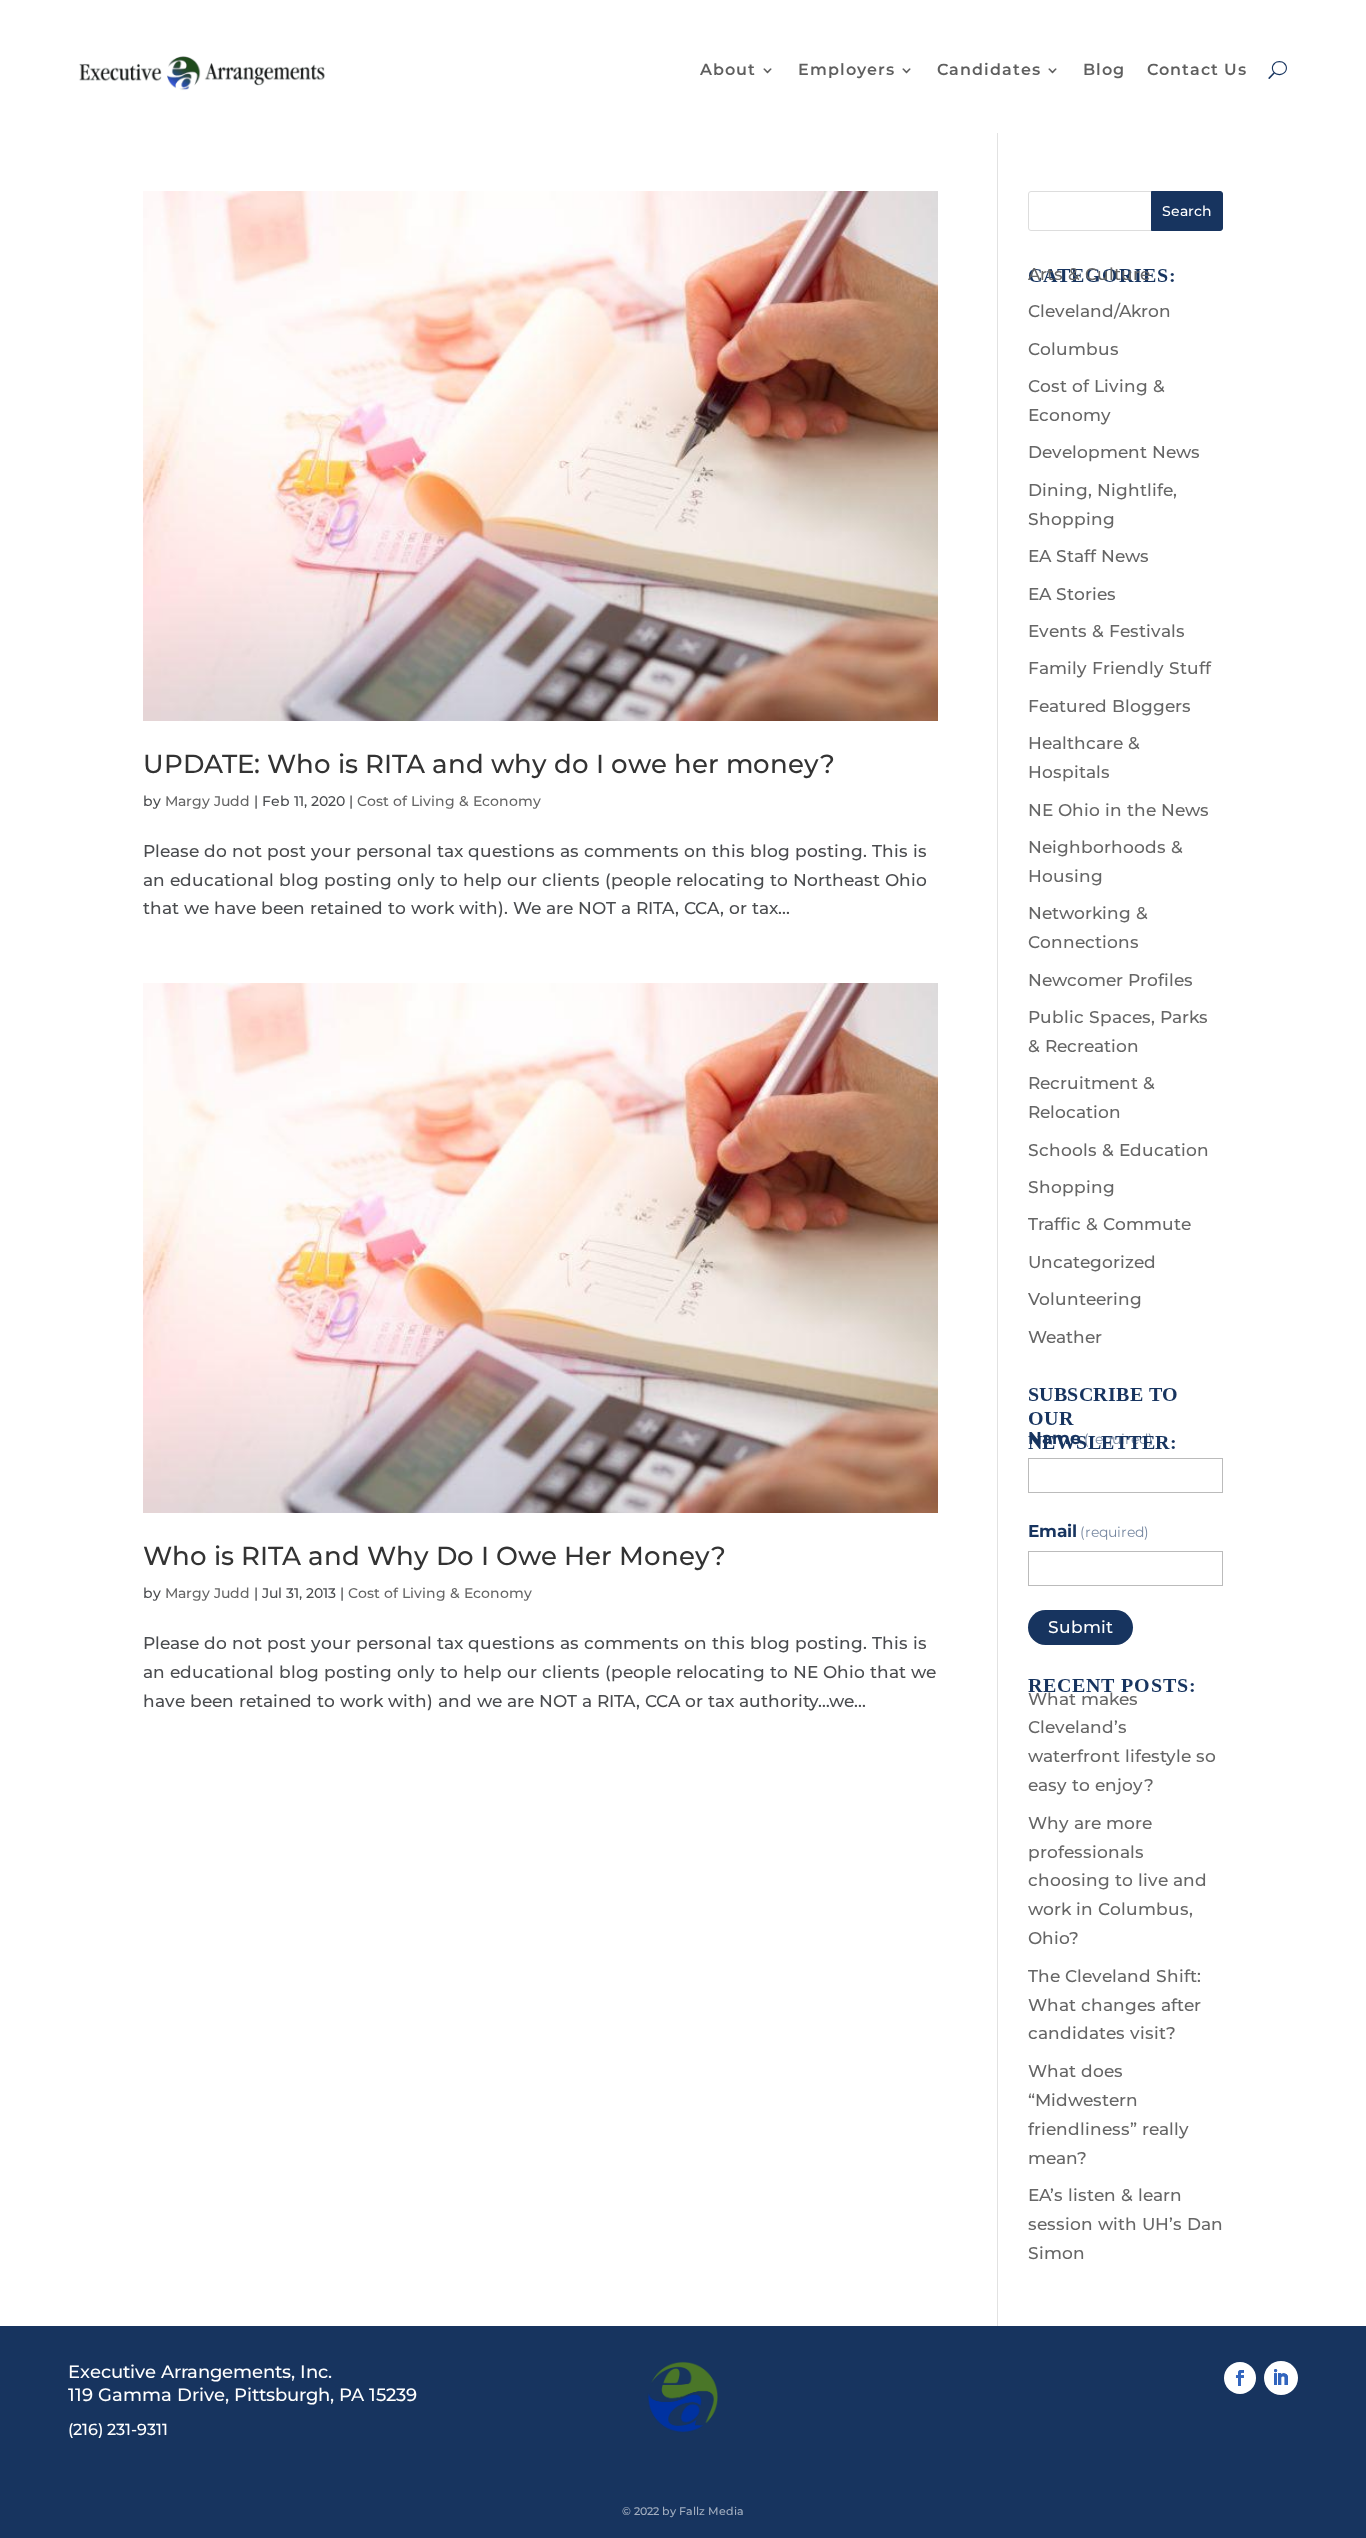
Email (1089, 1531)
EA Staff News (1088, 556)
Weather (1065, 1337)
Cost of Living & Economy (449, 801)
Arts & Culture (1089, 274)
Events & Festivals (1106, 631)
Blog (1104, 69)
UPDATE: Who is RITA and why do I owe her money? (489, 764)
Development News (1114, 452)
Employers (846, 69)
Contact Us (1197, 69)
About (728, 69)
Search (1187, 211)
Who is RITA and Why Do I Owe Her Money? (434, 1556)
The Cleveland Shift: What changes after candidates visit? (1114, 2005)
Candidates (989, 69)
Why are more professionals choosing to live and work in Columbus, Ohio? (1117, 1881)
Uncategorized (1092, 1262)
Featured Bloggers (1109, 706)
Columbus (1073, 349)
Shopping (1071, 1187)
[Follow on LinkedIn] (1281, 2378)
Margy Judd (207, 801)
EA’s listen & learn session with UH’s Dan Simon (1125, 2224)
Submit (1080, 1627)
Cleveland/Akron (1099, 311)
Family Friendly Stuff (1119, 668)
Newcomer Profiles (1110, 980)
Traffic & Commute (1109, 1224)
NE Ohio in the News (1118, 810)
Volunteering (1085, 1299)
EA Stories (1072, 594)
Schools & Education (1118, 1150)
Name (1091, 1438)
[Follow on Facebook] (1240, 2378)
